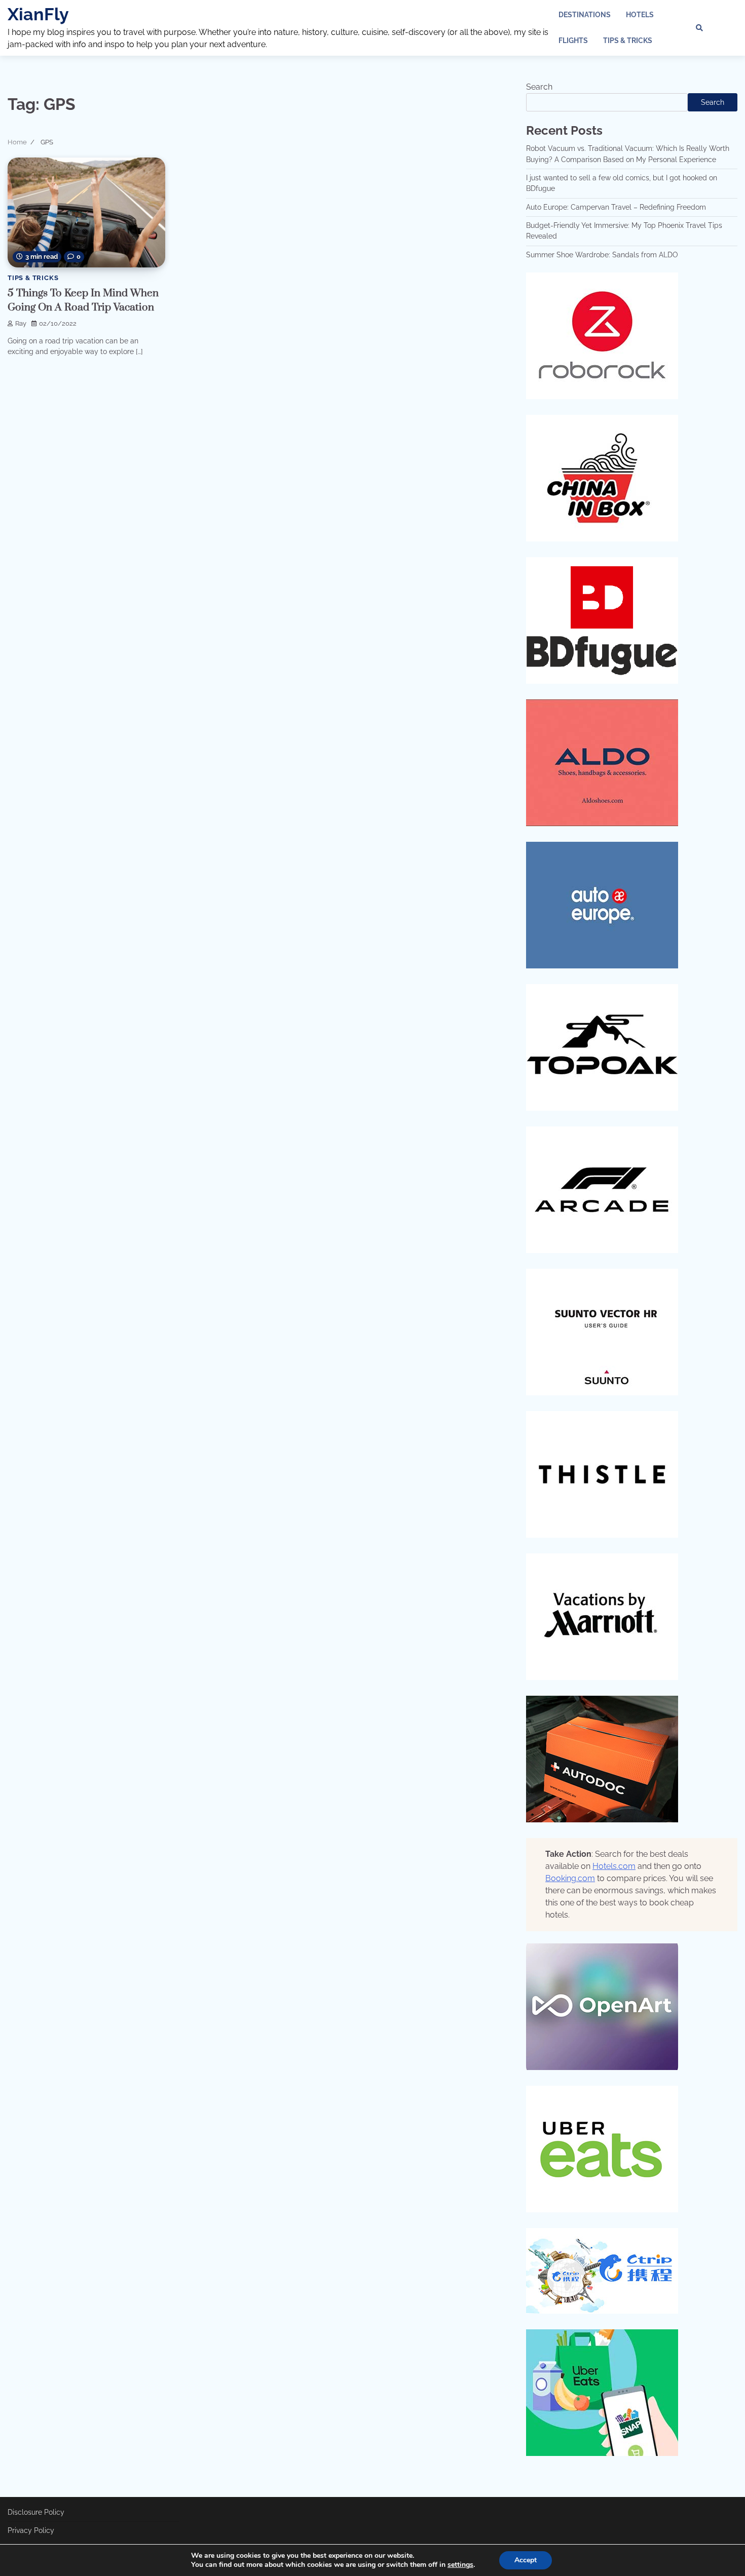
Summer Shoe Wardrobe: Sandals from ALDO (602, 255)
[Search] (699, 28)
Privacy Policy (31, 2530)
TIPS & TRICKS (628, 41)
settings (460, 2565)
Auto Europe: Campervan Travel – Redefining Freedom (616, 207)
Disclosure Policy (36, 2512)
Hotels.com (614, 1866)
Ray (21, 323)
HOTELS (640, 15)
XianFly (38, 14)
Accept (526, 2560)
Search (539, 87)
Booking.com (570, 1878)
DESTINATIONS (585, 15)
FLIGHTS (573, 41)
